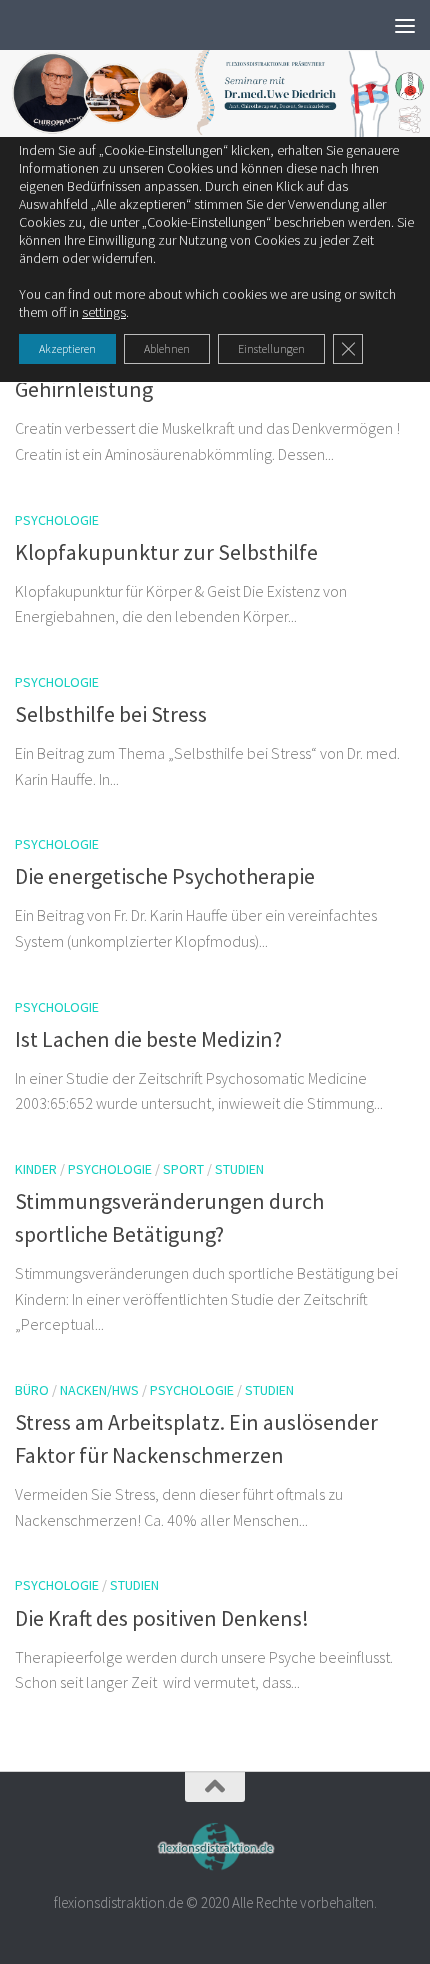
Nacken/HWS (99, 1390)
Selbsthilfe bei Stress (111, 714)
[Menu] (405, 25)
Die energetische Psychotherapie (165, 876)
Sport (183, 1169)
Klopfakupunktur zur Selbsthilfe (166, 552)
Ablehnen (167, 348)
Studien (239, 1169)
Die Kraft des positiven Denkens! (162, 1618)
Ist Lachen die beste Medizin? (148, 1039)
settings (104, 312)
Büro (32, 1390)
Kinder (36, 1169)
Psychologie (57, 520)
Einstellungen (271, 348)
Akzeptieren (67, 348)
